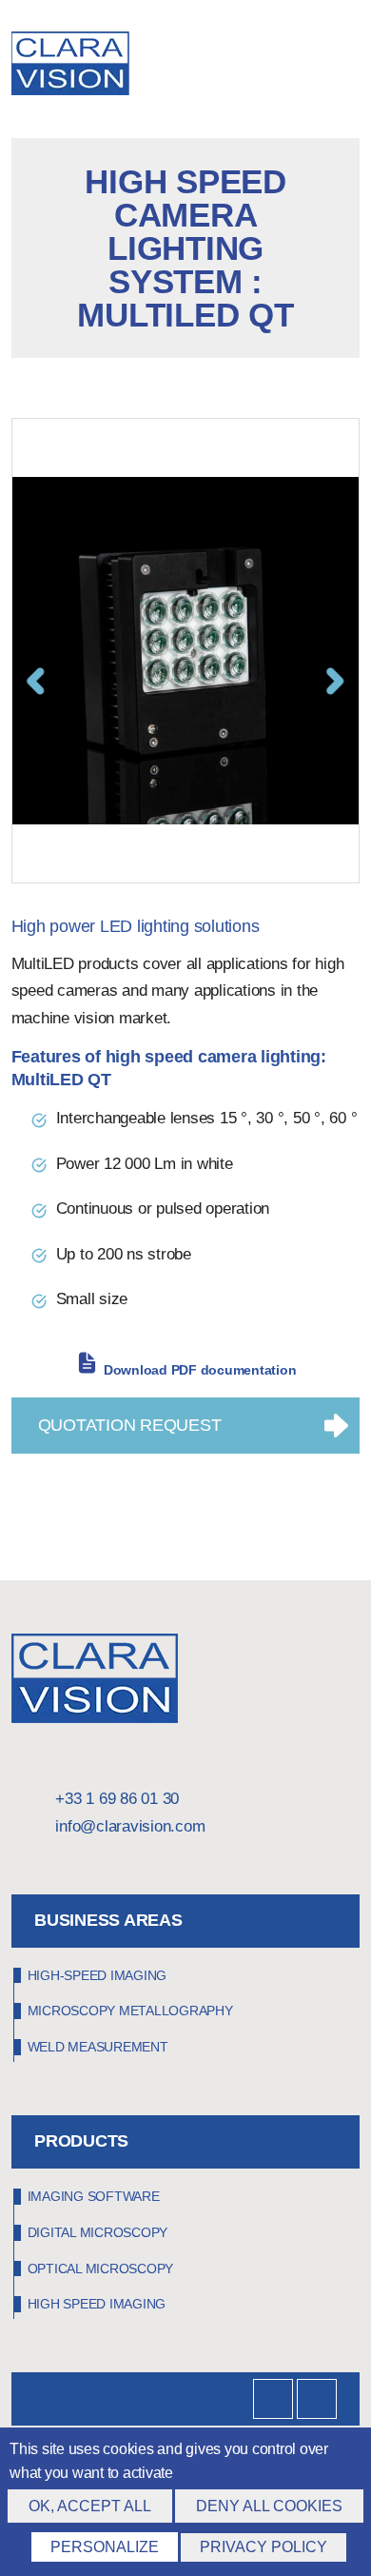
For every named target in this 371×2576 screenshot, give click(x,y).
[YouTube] (317, 2399)
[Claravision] (98, 66)
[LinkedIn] (273, 2399)
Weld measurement (98, 2047)
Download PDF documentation (200, 1370)
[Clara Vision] (95, 1718)
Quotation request (130, 1425)
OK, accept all (90, 2506)
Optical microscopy (101, 2269)
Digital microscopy (98, 2232)
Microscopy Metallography (130, 2011)
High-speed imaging (98, 1975)
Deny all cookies (269, 2506)
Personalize (105, 2547)
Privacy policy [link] (264, 2547)
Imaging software (94, 2196)
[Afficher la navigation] (354, 67)
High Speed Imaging (97, 2304)
